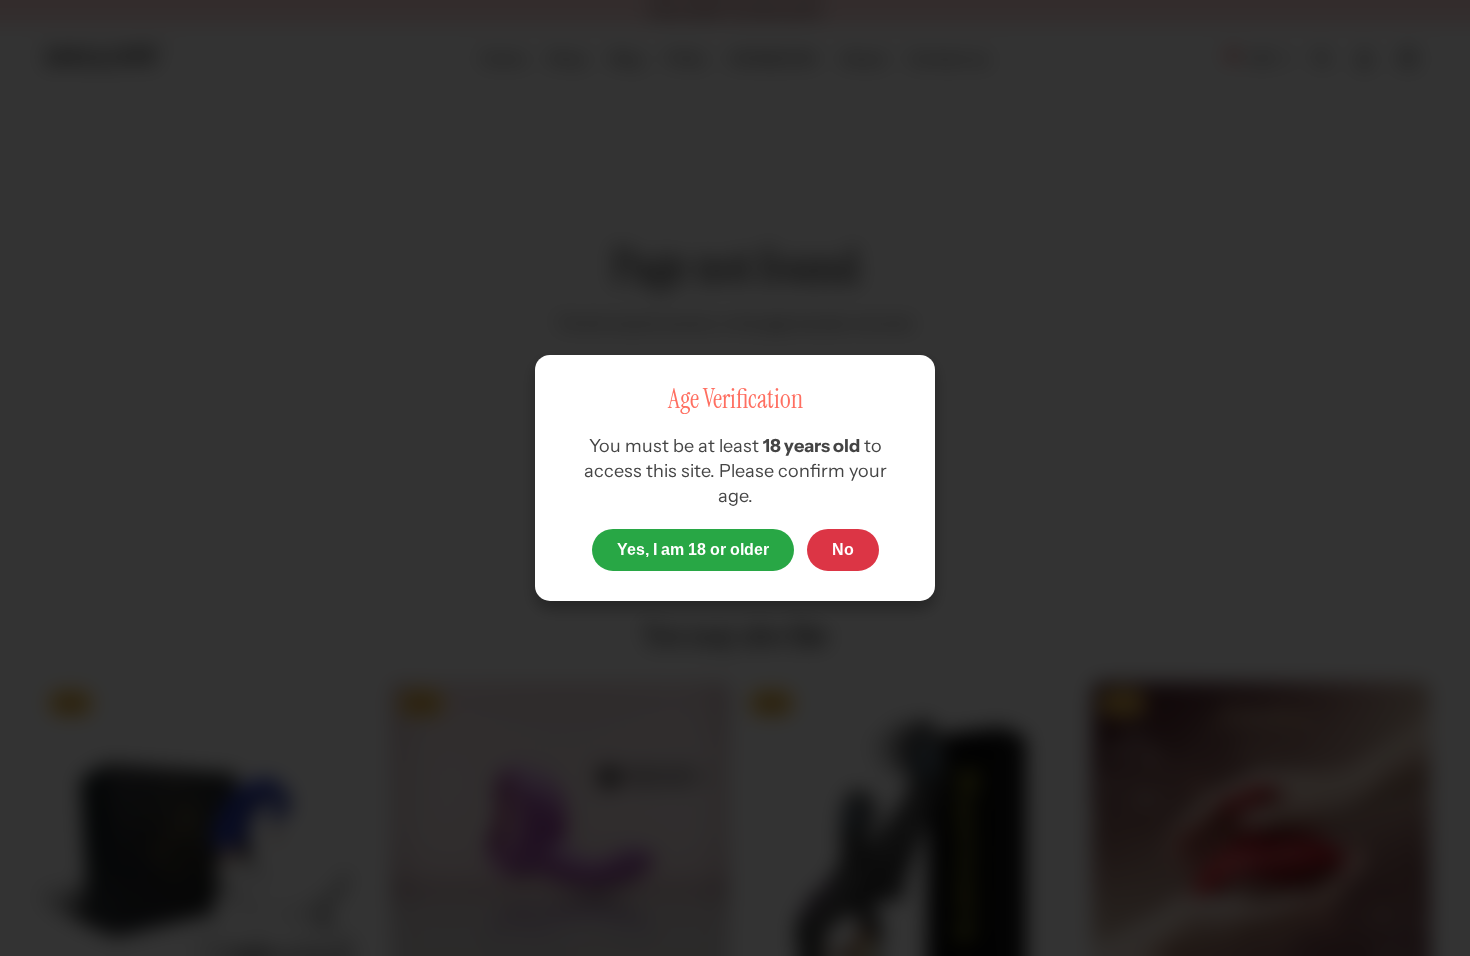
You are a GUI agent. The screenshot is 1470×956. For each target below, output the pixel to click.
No (843, 549)
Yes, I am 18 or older (693, 549)
